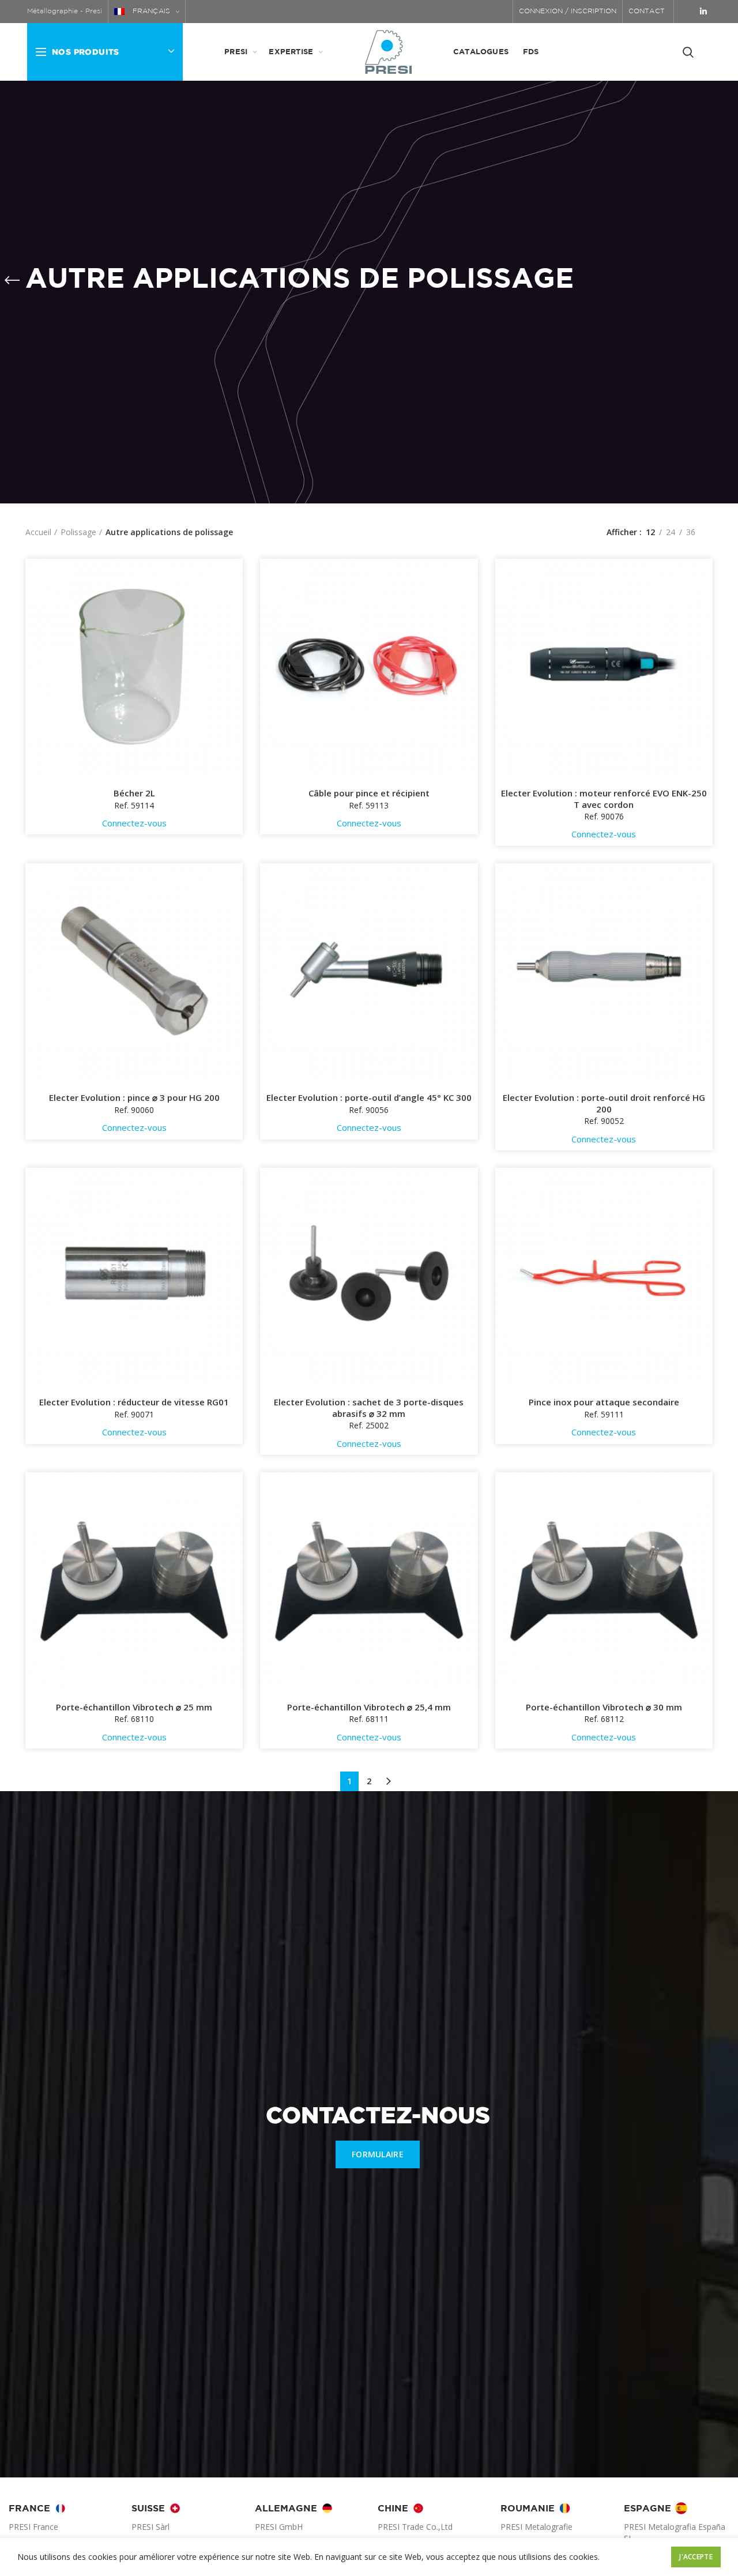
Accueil (38, 532)
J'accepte (696, 2557)
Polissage (78, 532)
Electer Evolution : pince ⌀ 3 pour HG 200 (134, 1098)
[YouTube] (688, 12)
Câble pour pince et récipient (369, 793)
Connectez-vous (134, 823)
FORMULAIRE (378, 2154)
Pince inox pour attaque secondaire (604, 1402)
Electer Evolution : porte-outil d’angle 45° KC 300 (369, 1098)
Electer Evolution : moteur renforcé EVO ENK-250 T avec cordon (604, 799)
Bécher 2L (134, 793)
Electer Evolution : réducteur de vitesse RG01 (134, 1402)
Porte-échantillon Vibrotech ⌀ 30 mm (604, 1707)
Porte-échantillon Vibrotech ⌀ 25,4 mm (369, 1707)
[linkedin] (703, 12)
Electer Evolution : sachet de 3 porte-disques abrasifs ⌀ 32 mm (369, 1408)
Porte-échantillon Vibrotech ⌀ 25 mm (134, 1707)
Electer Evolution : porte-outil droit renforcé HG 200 (604, 1103)
